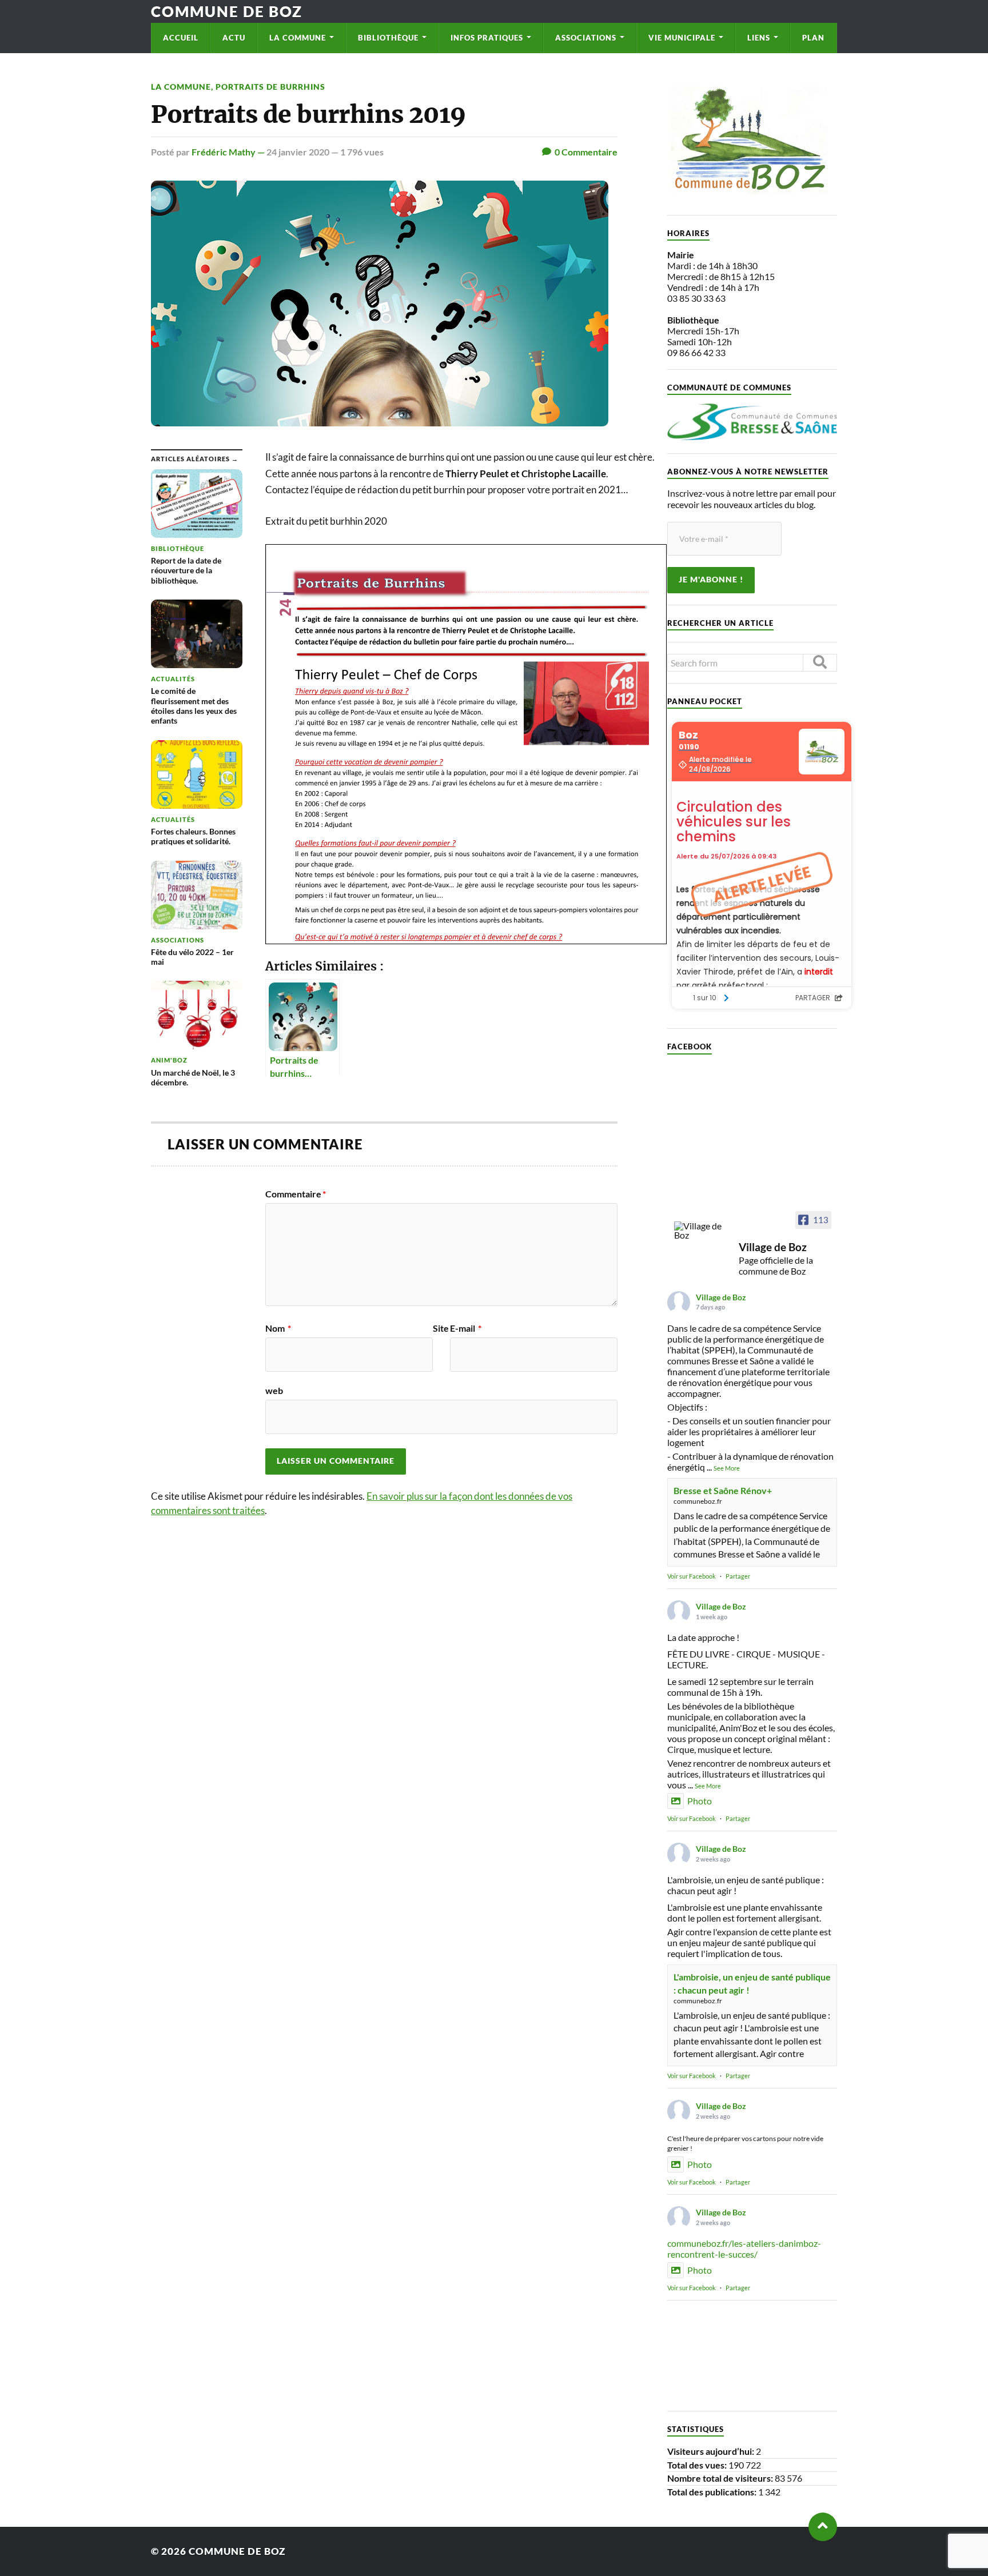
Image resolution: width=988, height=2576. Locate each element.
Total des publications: (713, 2492)
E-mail (466, 1328)
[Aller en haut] (823, 2527)
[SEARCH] (820, 663)
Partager (738, 1576)
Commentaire (296, 1194)
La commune (298, 38)
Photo (700, 1801)
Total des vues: (698, 2465)
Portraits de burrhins (270, 87)
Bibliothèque (388, 38)
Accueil (181, 38)
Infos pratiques (487, 38)
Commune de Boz (227, 11)
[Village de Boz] (702, 1231)
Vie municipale (682, 38)
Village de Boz (721, 1297)
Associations (586, 38)
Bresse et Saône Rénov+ (723, 1490)
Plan (813, 38)
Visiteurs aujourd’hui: (712, 2451)
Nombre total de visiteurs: (721, 2478)
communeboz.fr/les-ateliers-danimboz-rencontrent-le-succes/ (744, 2248)
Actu (234, 38)
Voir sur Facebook (692, 1576)
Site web (357, 1359)
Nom (278, 1328)
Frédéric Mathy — (229, 152)
